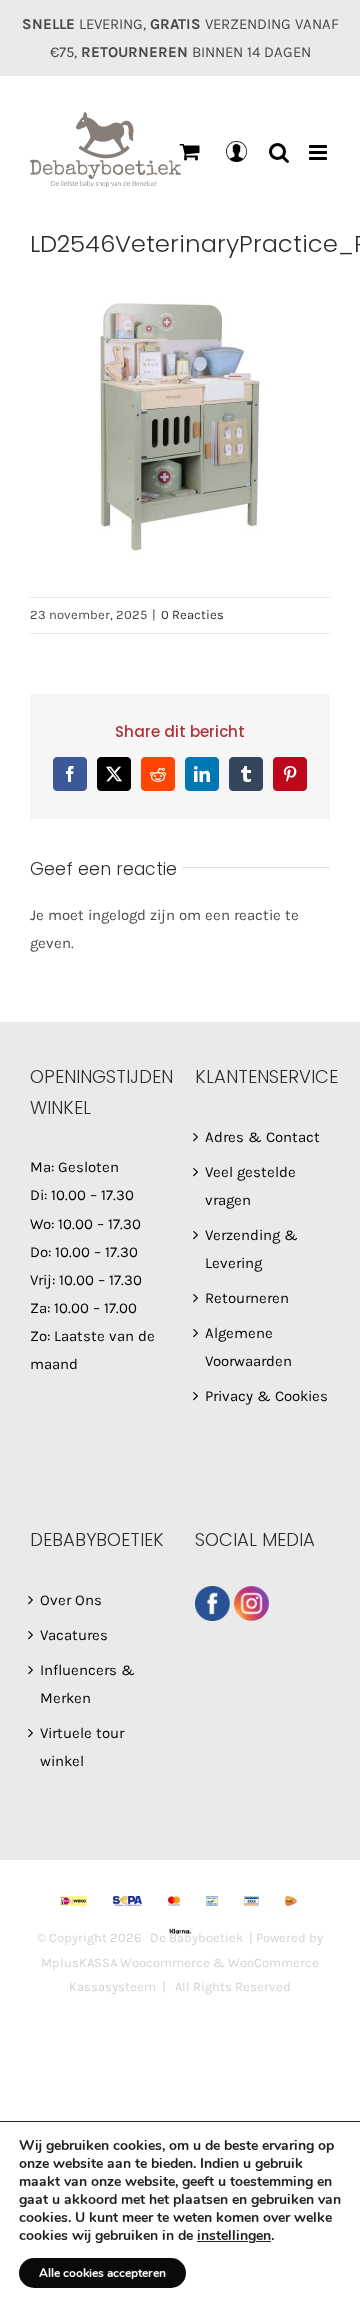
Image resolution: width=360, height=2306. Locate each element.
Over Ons (71, 1600)
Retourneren (247, 1298)
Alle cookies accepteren (102, 2273)
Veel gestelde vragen (250, 1186)
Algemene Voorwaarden (248, 1347)
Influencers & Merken (87, 1684)
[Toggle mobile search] (279, 152)
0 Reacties (192, 614)
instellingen (234, 2236)
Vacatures (74, 1635)
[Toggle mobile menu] (319, 152)
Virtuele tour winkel (82, 1747)
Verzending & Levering (251, 1249)
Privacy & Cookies (266, 1396)
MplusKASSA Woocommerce (125, 1962)
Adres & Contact (262, 1137)
